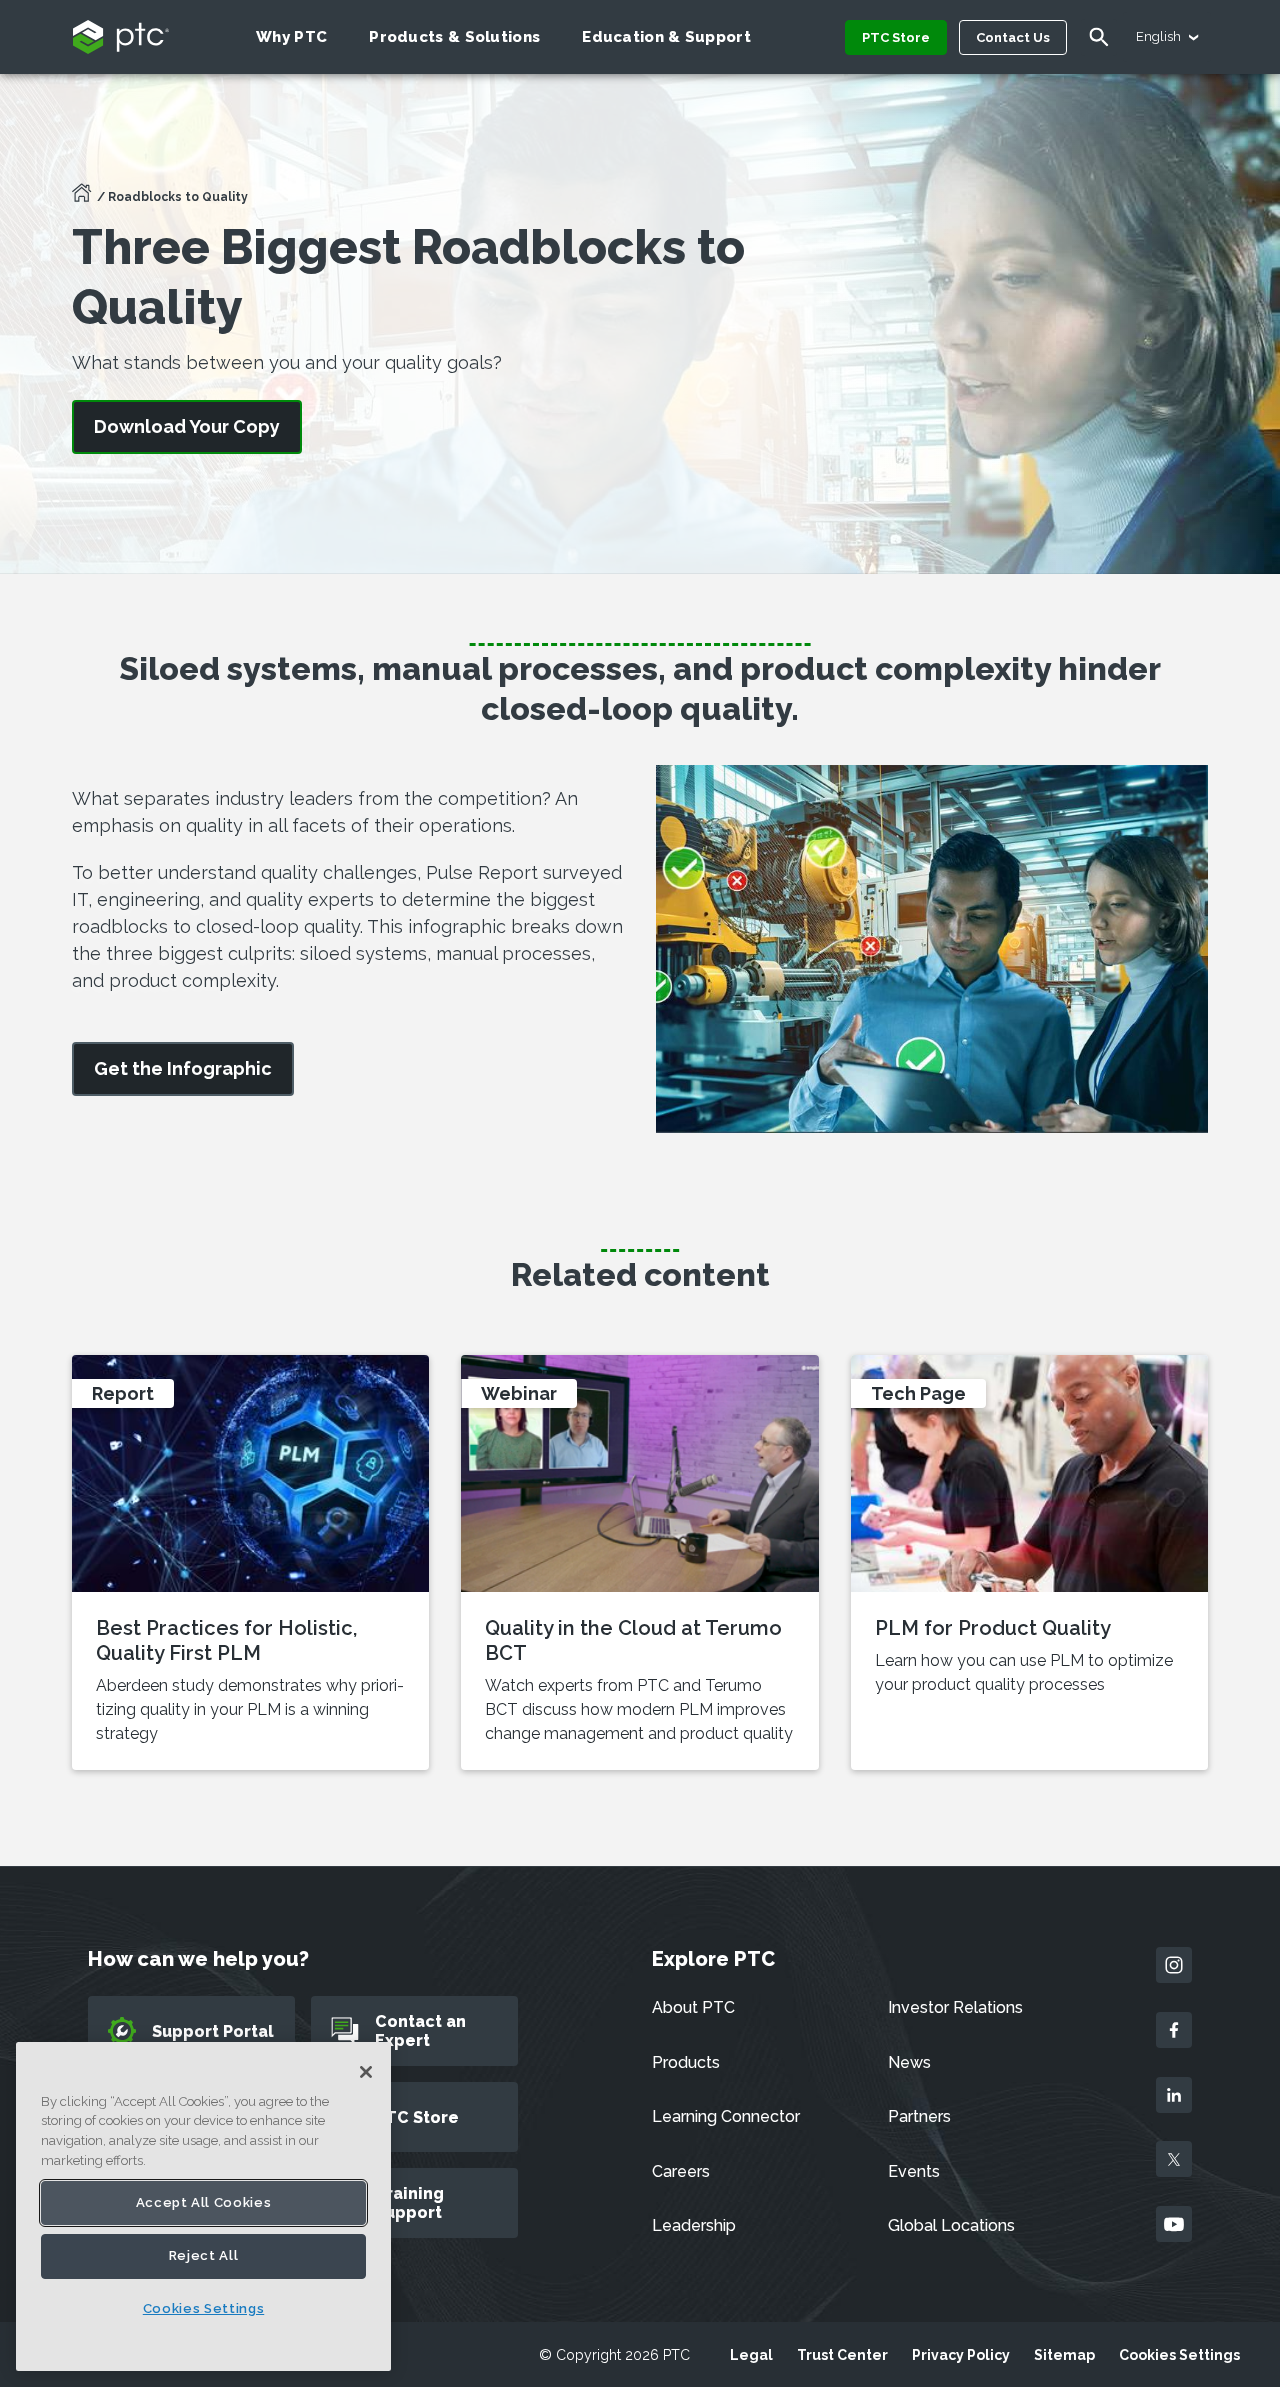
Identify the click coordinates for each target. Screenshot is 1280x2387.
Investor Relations (955, 2007)
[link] (183, 1069)
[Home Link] (82, 199)
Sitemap (1064, 2355)
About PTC (693, 2007)
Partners (919, 2116)
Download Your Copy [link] (187, 426)
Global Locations (951, 2225)
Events (914, 2171)
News (909, 2062)
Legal (751, 2355)
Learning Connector (726, 2116)
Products (686, 2062)
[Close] (366, 2072)
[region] (203, 2206)
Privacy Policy (961, 2355)
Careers (681, 2171)
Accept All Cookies (204, 2202)
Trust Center (842, 2355)
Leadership (694, 2225)
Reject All (204, 2256)
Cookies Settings (1179, 2355)
